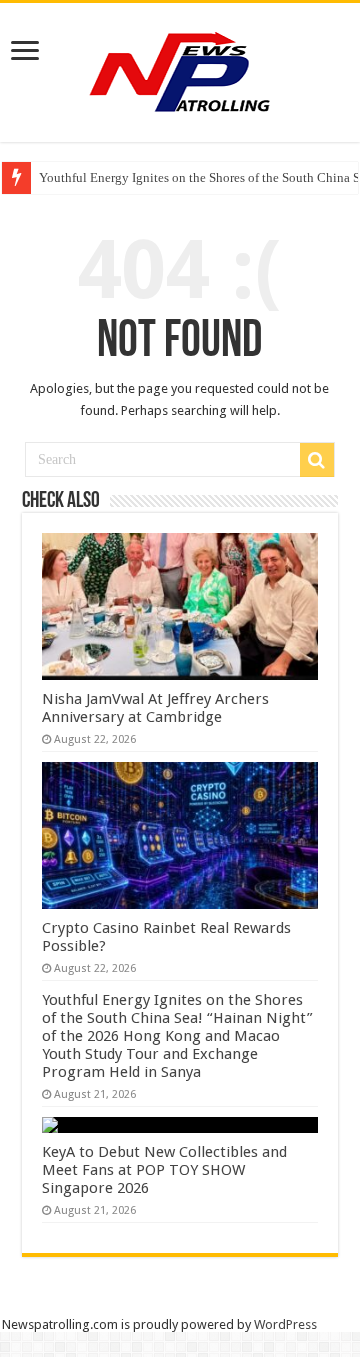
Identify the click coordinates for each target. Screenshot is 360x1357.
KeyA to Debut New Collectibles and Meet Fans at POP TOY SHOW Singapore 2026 (164, 1170)
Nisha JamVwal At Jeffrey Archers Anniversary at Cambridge (155, 708)
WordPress (285, 1324)
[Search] (317, 460)
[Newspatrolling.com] (180, 69)
